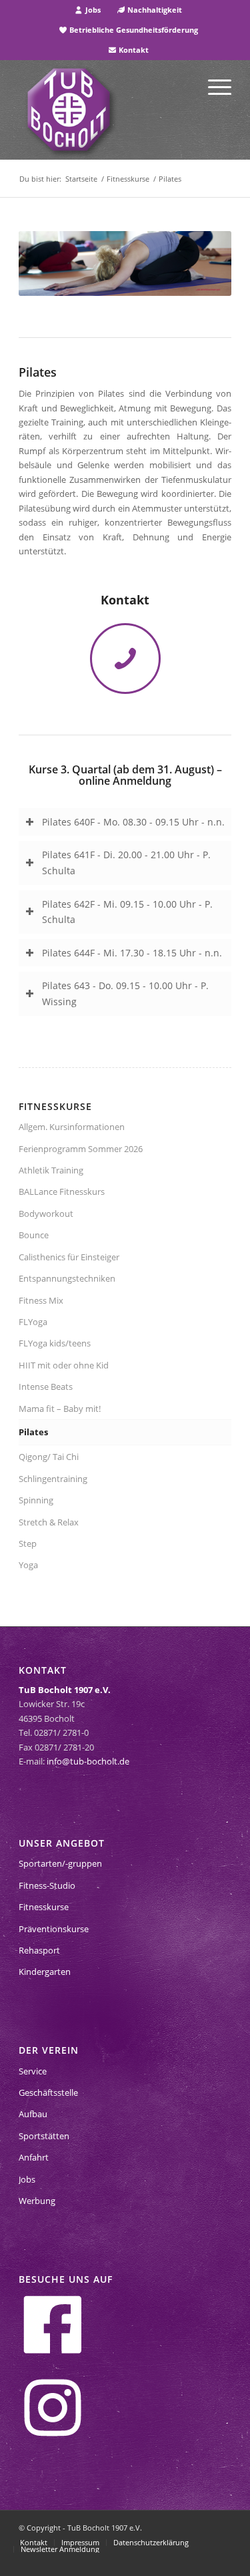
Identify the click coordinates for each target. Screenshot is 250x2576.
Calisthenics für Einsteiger (69, 1257)
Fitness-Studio (47, 1885)
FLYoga (33, 1322)
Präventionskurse (54, 1929)
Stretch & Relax (49, 1522)
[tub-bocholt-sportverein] (69, 110)
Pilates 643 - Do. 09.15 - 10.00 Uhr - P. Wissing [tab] (125, 993)
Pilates (33, 1432)
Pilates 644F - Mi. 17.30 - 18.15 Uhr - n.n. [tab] (132, 953)
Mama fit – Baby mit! (60, 1409)
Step (28, 1543)
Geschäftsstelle (48, 2092)
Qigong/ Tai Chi (49, 1457)
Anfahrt (34, 2157)
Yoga (28, 1565)
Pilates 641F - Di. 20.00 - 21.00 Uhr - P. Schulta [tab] (126, 863)
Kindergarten (45, 1972)
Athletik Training (51, 1170)
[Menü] (213, 86)
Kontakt (133, 50)
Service (33, 2071)
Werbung (37, 2201)
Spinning (36, 1500)
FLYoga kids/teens (55, 1343)
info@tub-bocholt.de (88, 1761)
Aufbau (33, 2114)
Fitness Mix (41, 1300)
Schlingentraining (53, 1479)
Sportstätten (44, 2136)
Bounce (34, 1235)
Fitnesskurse (44, 1907)
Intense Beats (46, 1387)
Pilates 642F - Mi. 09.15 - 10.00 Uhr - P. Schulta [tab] (127, 912)
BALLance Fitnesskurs (62, 1191)
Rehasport (39, 1950)
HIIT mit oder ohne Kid (64, 1365)
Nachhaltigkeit (154, 10)
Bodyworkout (46, 1214)
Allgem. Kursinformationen (72, 1127)
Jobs (92, 10)
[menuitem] (88, 10)
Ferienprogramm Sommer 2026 (81, 1149)
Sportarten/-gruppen (60, 1863)
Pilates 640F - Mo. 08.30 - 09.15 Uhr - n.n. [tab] (133, 822)
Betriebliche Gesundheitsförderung (133, 30)
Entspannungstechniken (67, 1278)
